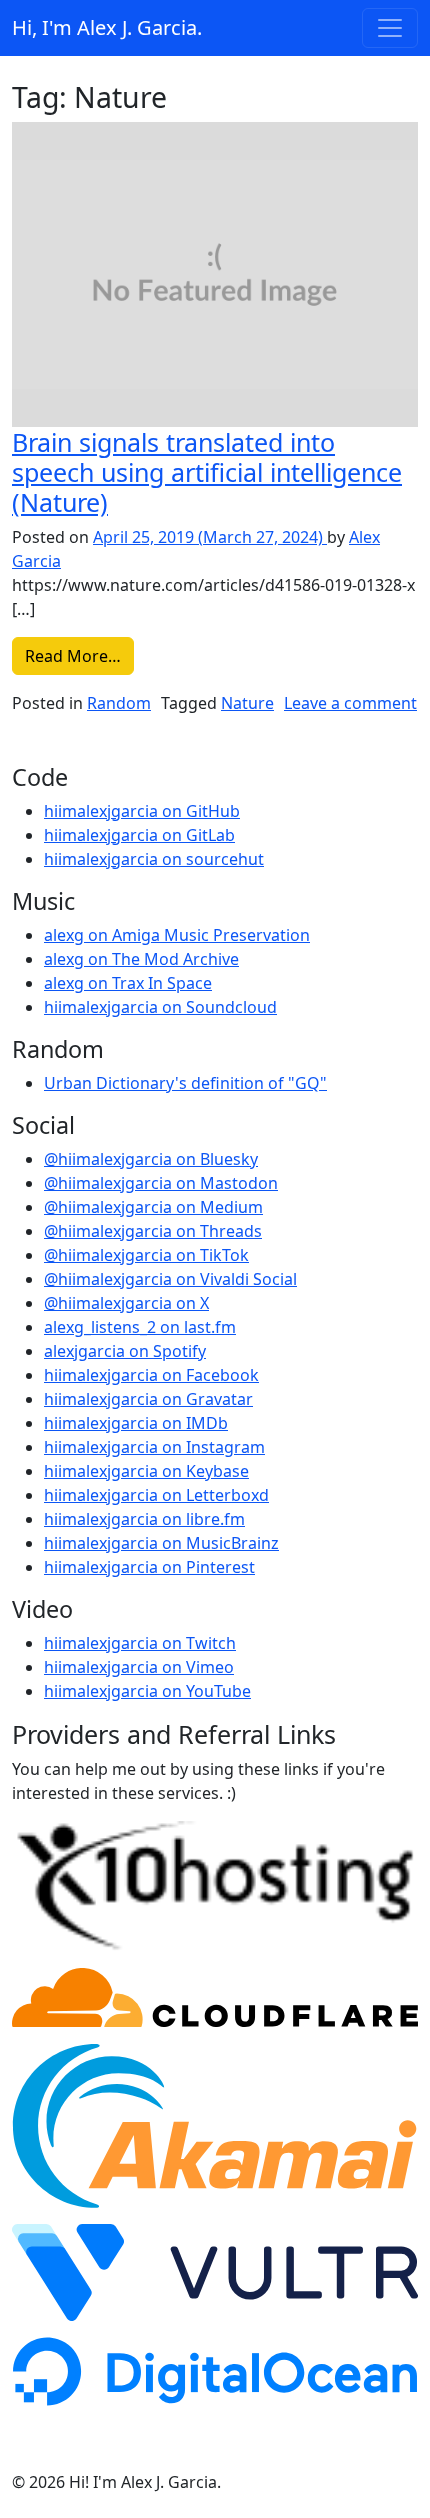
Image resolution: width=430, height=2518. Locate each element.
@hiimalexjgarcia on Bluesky (151, 1159)
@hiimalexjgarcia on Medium (153, 1207)
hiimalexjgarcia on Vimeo (139, 1667)
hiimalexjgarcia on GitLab (139, 835)
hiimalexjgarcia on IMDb (136, 1423)
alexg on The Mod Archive (141, 959)
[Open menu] (390, 28)
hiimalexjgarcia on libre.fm (144, 1519)
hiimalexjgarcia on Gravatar (148, 1399)
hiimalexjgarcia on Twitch (140, 1643)
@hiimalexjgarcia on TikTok (146, 1255)
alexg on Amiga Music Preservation (177, 935)
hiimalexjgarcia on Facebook (151, 1375)
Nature (247, 703)
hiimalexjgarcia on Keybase (146, 1471)
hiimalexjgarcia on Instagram (154, 1447)
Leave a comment (350, 703)
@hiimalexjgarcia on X (126, 1303)
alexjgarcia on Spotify (125, 1351)
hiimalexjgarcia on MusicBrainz (161, 1543)
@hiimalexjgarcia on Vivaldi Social (170, 1279)
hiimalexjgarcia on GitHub (142, 811)
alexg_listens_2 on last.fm (140, 1327)
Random (119, 703)
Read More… (79, 655)
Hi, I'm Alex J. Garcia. (107, 27)
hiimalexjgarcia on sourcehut (154, 859)
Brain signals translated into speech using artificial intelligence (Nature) (207, 472)
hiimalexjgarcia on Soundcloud (160, 1007)
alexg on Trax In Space (128, 983)
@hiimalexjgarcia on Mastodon (161, 1183)
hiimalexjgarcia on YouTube (147, 1691)
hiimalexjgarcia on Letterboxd (156, 1495)
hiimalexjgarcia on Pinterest (149, 1567)
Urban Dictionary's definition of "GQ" (185, 1083)
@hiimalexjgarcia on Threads (153, 1231)
